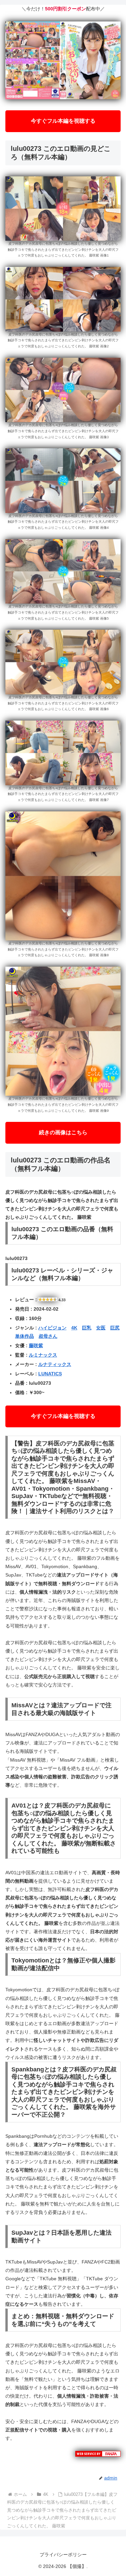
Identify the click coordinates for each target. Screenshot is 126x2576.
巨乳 (87, 1328)
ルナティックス (55, 1364)
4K (74, 1328)
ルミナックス (43, 1355)
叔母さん (48, 1336)
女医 (101, 1328)
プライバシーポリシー (63, 2555)
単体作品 (25, 1336)
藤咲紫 (36, 1346)
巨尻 (115, 1328)
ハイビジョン (52, 1328)
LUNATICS (50, 1374)
